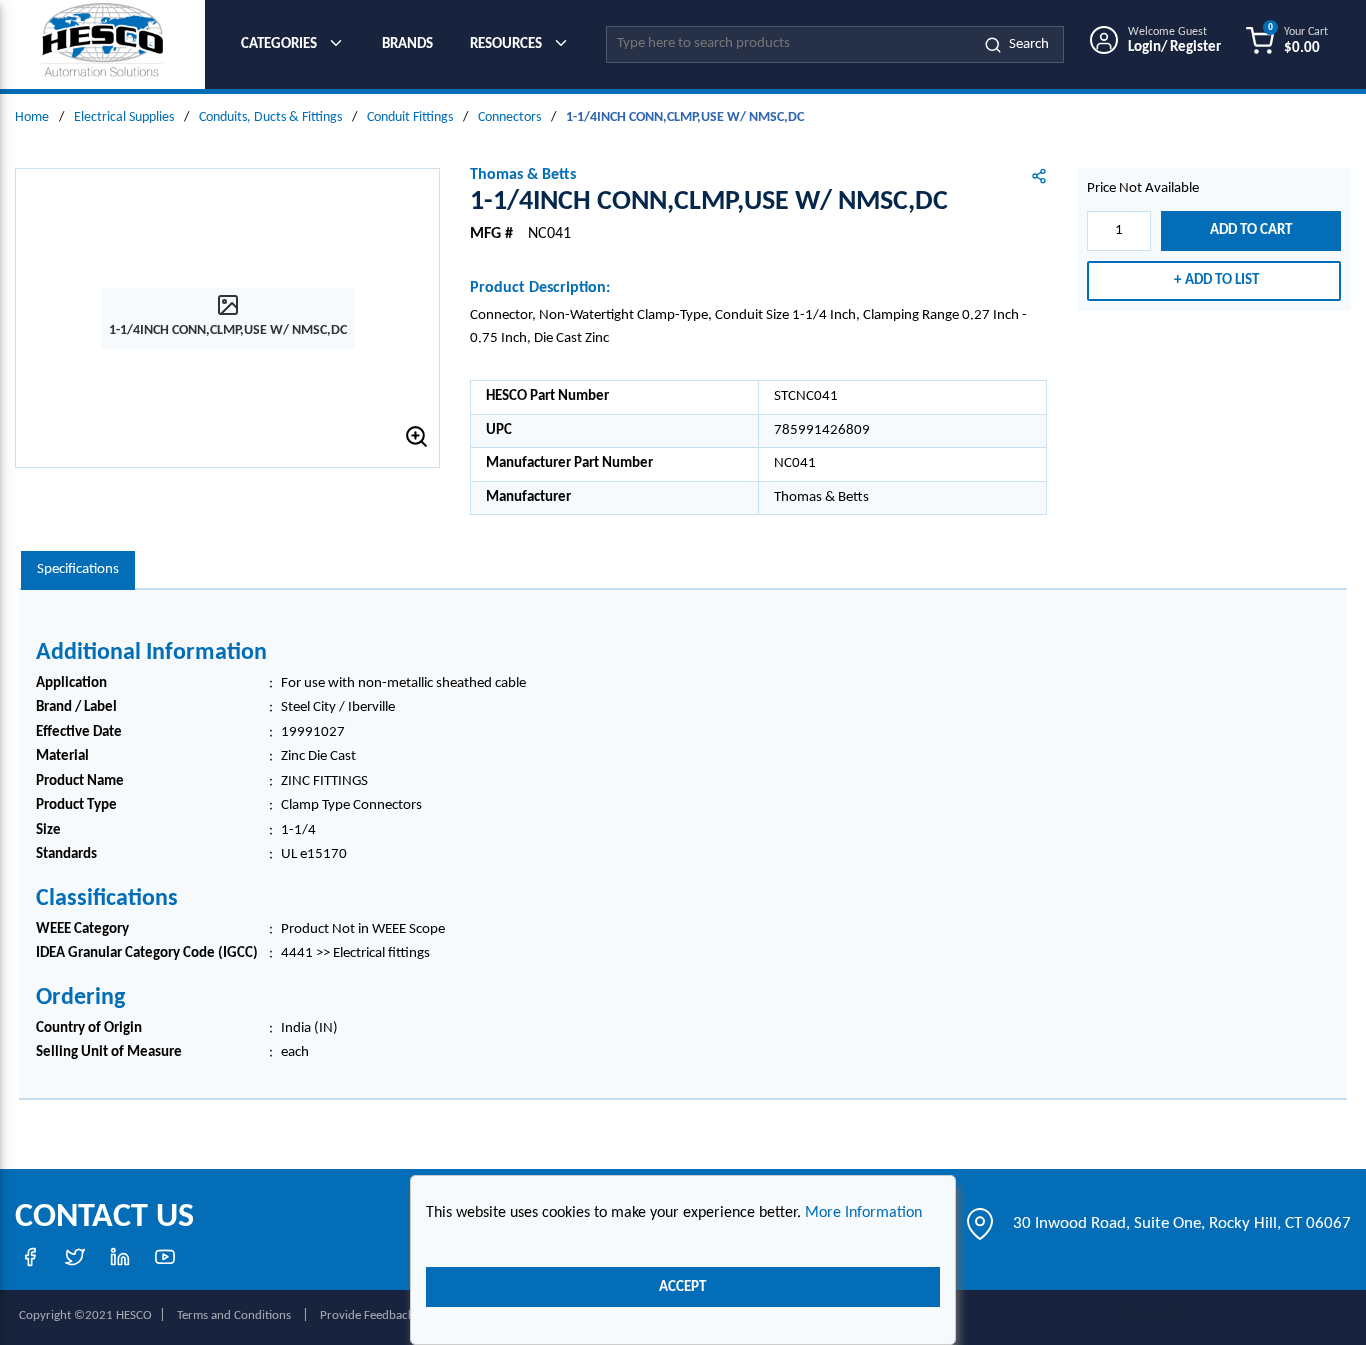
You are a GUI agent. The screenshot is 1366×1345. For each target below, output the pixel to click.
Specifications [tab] (78, 569)
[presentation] (78, 570)
